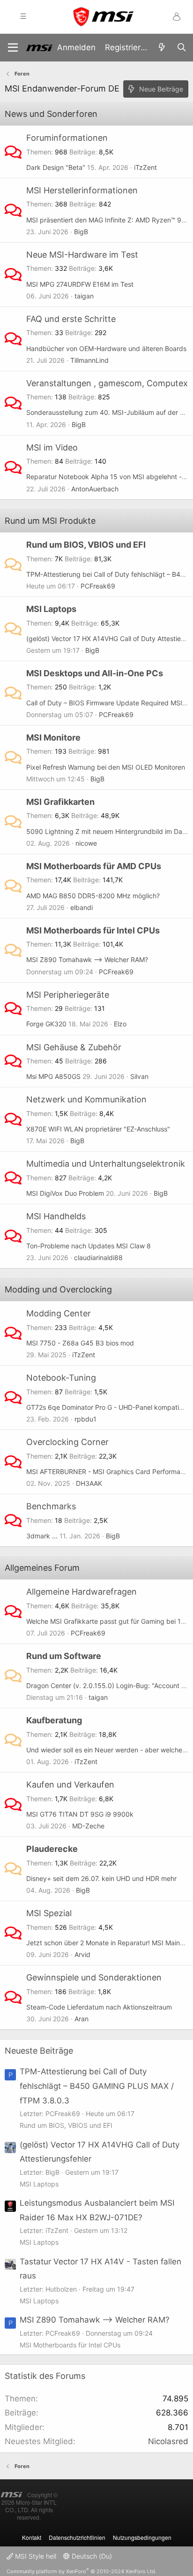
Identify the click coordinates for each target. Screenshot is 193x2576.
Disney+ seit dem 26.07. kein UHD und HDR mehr (101, 1878)
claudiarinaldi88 (98, 1257)
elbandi (82, 907)
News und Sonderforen (51, 114)
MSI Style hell (35, 2556)
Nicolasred (168, 2441)
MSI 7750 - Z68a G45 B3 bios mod (80, 1343)
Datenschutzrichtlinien (77, 2537)
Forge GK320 (46, 1024)
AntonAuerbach (95, 489)
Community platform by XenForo (82, 2571)
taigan (84, 296)
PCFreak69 (98, 586)
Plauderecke (52, 1849)
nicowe (86, 843)
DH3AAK (89, 1483)
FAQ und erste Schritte (71, 319)
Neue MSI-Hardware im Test (82, 255)
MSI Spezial (49, 1913)
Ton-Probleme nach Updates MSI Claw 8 (89, 1246)
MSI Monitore (53, 738)
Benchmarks (51, 1506)
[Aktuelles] (162, 48)
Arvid (82, 1954)
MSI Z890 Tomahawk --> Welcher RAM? (87, 959)
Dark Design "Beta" (56, 167)
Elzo (120, 1024)
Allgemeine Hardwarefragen (82, 1592)
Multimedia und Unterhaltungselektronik (106, 1164)
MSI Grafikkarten (60, 802)
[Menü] (13, 48)
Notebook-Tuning (61, 1378)
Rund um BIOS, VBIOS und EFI (86, 545)
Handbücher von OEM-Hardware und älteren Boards (106, 348)
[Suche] (181, 48)
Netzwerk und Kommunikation (86, 1099)
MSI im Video (52, 447)
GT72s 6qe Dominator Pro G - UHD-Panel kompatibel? (109, 1407)
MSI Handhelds (56, 1216)
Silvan (139, 1076)
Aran (82, 2019)
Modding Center (59, 1313)
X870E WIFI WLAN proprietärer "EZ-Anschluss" (98, 1129)
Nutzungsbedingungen (142, 2537)
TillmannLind (89, 360)
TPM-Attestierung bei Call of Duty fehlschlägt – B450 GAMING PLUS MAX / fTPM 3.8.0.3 (97, 2086)
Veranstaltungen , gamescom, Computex (107, 383)
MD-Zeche (88, 1826)
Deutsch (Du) (91, 2556)
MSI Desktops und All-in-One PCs (95, 673)
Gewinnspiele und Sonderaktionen (94, 1977)
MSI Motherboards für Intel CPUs (93, 930)
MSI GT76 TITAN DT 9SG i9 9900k (80, 1814)
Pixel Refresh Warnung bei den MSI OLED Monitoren (106, 767)
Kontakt (32, 2537)
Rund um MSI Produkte (50, 521)
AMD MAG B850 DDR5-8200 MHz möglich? (93, 896)
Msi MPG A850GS (53, 1076)
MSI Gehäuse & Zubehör (74, 1047)
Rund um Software (64, 1656)
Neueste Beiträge (39, 2051)
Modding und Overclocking (58, 1289)
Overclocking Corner (67, 1442)
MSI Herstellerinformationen (82, 190)
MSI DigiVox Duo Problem (65, 1193)
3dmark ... (42, 1536)
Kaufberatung (54, 1720)
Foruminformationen (67, 138)
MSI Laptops (51, 609)
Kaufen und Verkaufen (70, 1785)
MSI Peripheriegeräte (68, 995)
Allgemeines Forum (42, 1568)
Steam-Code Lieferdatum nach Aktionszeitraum (99, 2007)
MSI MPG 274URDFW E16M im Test (80, 284)
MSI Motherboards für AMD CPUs (94, 866)
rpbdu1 (85, 1419)
